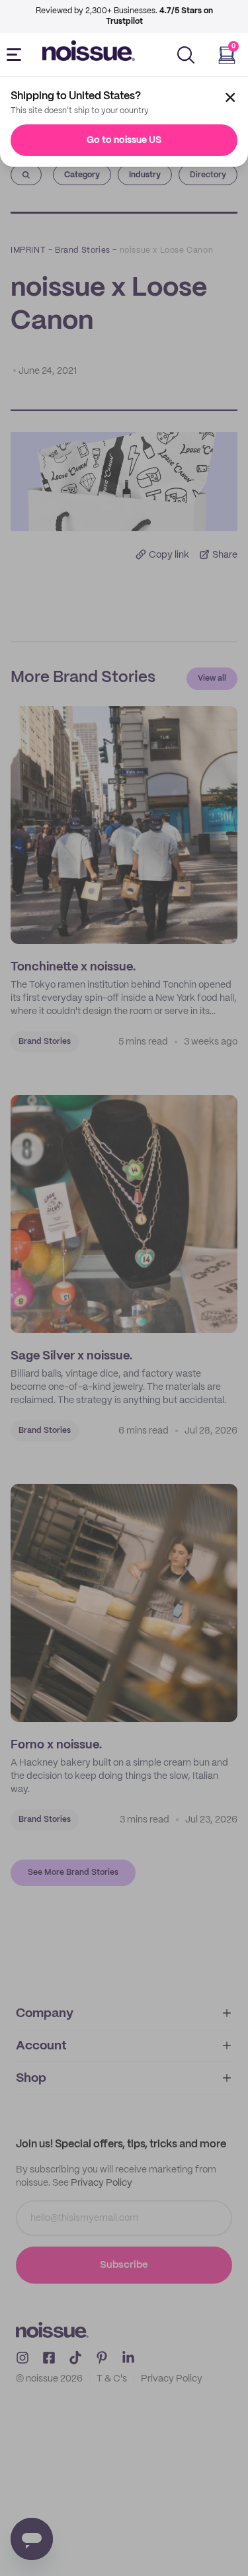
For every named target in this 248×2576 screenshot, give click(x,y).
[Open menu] (17, 55)
